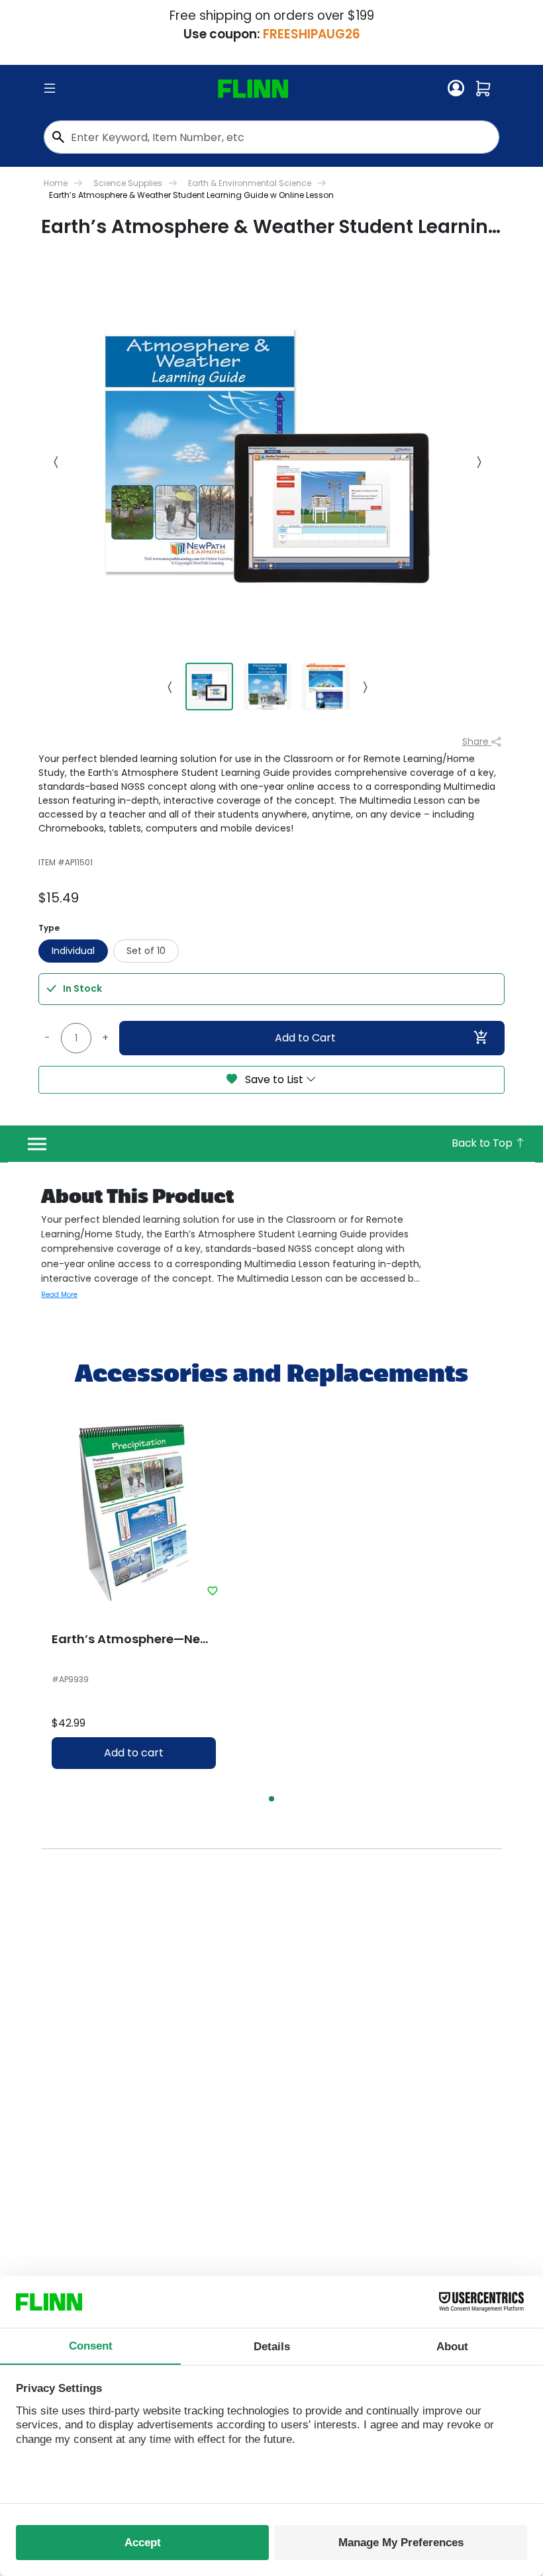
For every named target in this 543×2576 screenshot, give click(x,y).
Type (49, 928)
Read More (59, 1295)
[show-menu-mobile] (50, 89)
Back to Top (483, 1143)
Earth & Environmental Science (250, 183)
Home (56, 183)
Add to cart (134, 1753)
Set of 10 (146, 951)
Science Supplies (128, 183)
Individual (73, 951)
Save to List (274, 1079)
